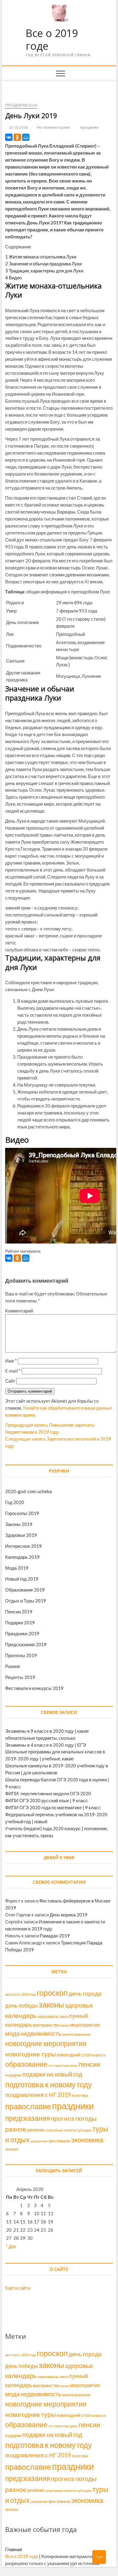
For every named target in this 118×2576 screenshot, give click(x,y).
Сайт (10, 1381)
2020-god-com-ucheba (28, 1491)
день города (85, 1993)
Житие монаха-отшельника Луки (41, 257)
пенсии (89, 2064)
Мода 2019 (17, 1568)
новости (99, 2055)
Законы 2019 (19, 1524)
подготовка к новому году (49, 2085)
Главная (14, 2549)
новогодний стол (74, 2055)
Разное (13, 1666)
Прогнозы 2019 (21, 1655)
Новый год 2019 (22, 1579)
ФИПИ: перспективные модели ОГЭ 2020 (48, 1793)
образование (26, 2064)
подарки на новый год (52, 2074)
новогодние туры (30, 2054)
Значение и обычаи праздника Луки (43, 264)
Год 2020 (15, 1502)
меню (65, 2025)
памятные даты (66, 2065)
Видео (13, 278)
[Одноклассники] (17, 137)
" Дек (11, 2246)
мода (12, 2033)
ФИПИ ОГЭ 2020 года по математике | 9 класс (53, 1807)
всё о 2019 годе (25, 1994)
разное (16, 2129)
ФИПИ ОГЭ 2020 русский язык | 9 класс (47, 1800)
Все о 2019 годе (52, 40)
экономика (87, 2140)
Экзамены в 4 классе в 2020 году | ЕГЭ (46, 1745)
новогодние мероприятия (46, 2043)
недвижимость (41, 2033)
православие (28, 2106)
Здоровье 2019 (21, 1535)
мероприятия (85, 2025)
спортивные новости (60, 2130)
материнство (46, 2025)
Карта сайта (18, 2288)
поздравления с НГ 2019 (38, 2095)
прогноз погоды (74, 2118)
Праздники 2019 (21, 105)
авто (9, 1994)
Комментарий (19, 1311)
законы (51, 2005)
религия (35, 2130)
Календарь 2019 (22, 1557)
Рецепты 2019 (20, 1677)
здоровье (79, 2005)
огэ (51, 2065)
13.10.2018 (18, 127)
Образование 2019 (25, 1590)
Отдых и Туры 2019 (26, 1601)
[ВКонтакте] (9, 137)
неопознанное (76, 2034)
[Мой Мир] (26, 137)
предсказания (28, 2118)
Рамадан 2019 (55, 1936)
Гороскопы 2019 (22, 1513)
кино (64, 2016)
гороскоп (52, 1993)
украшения (39, 2141)
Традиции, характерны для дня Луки (44, 271)
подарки (13, 2075)
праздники (89, 127)
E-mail (13, 1371)
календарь (21, 2015)
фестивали (59, 2141)
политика (80, 2095)
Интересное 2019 (23, 1546)
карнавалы (48, 2016)
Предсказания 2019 (26, 1644)
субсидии (84, 2130)
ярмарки (12, 2149)
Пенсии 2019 (19, 1612)
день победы (21, 2005)
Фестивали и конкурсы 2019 (34, 1688)
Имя (11, 1361)
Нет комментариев (53, 127)
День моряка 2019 (69, 1915)
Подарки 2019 (20, 1622)
